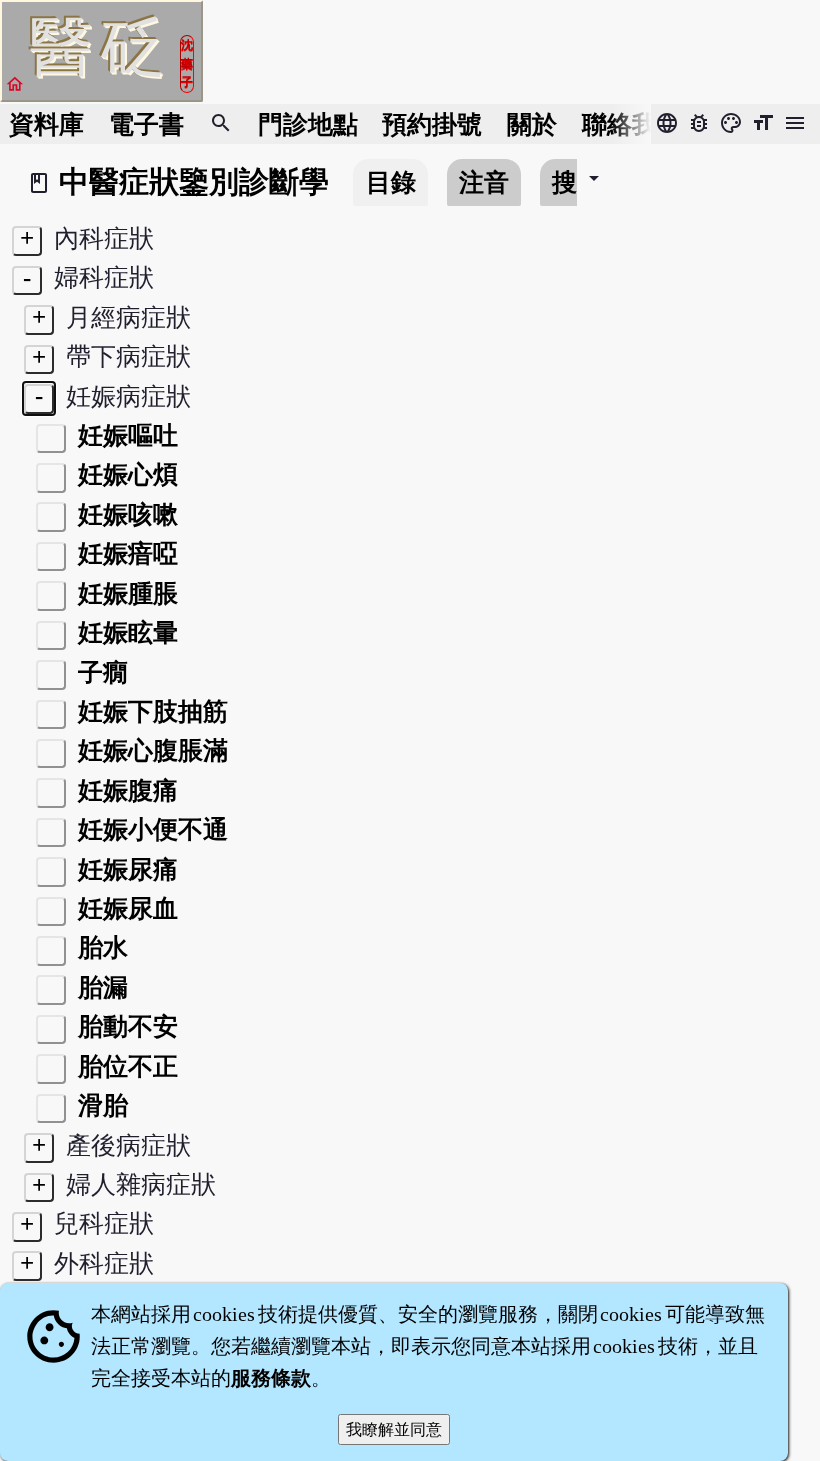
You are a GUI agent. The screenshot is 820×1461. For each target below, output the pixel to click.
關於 (532, 124)
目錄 (391, 182)
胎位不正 (125, 1066)
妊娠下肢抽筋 (150, 711)
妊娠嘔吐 (125, 435)
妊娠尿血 (125, 908)
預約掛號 (432, 124)
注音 (484, 182)
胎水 (100, 947)
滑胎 (100, 1105)
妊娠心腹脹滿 (150, 750)
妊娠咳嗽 (125, 514)
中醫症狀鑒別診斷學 (194, 182)
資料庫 (46, 124)
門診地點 (308, 124)
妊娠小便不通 (150, 829)
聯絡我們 (632, 124)
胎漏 (100, 987)
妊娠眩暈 (125, 632)
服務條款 (271, 1378)
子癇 (100, 672)
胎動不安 (125, 1026)
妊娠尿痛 (125, 869)
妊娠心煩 (125, 474)
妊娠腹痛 (125, 790)
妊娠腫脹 (125, 593)
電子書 (146, 124)
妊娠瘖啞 (125, 553)
